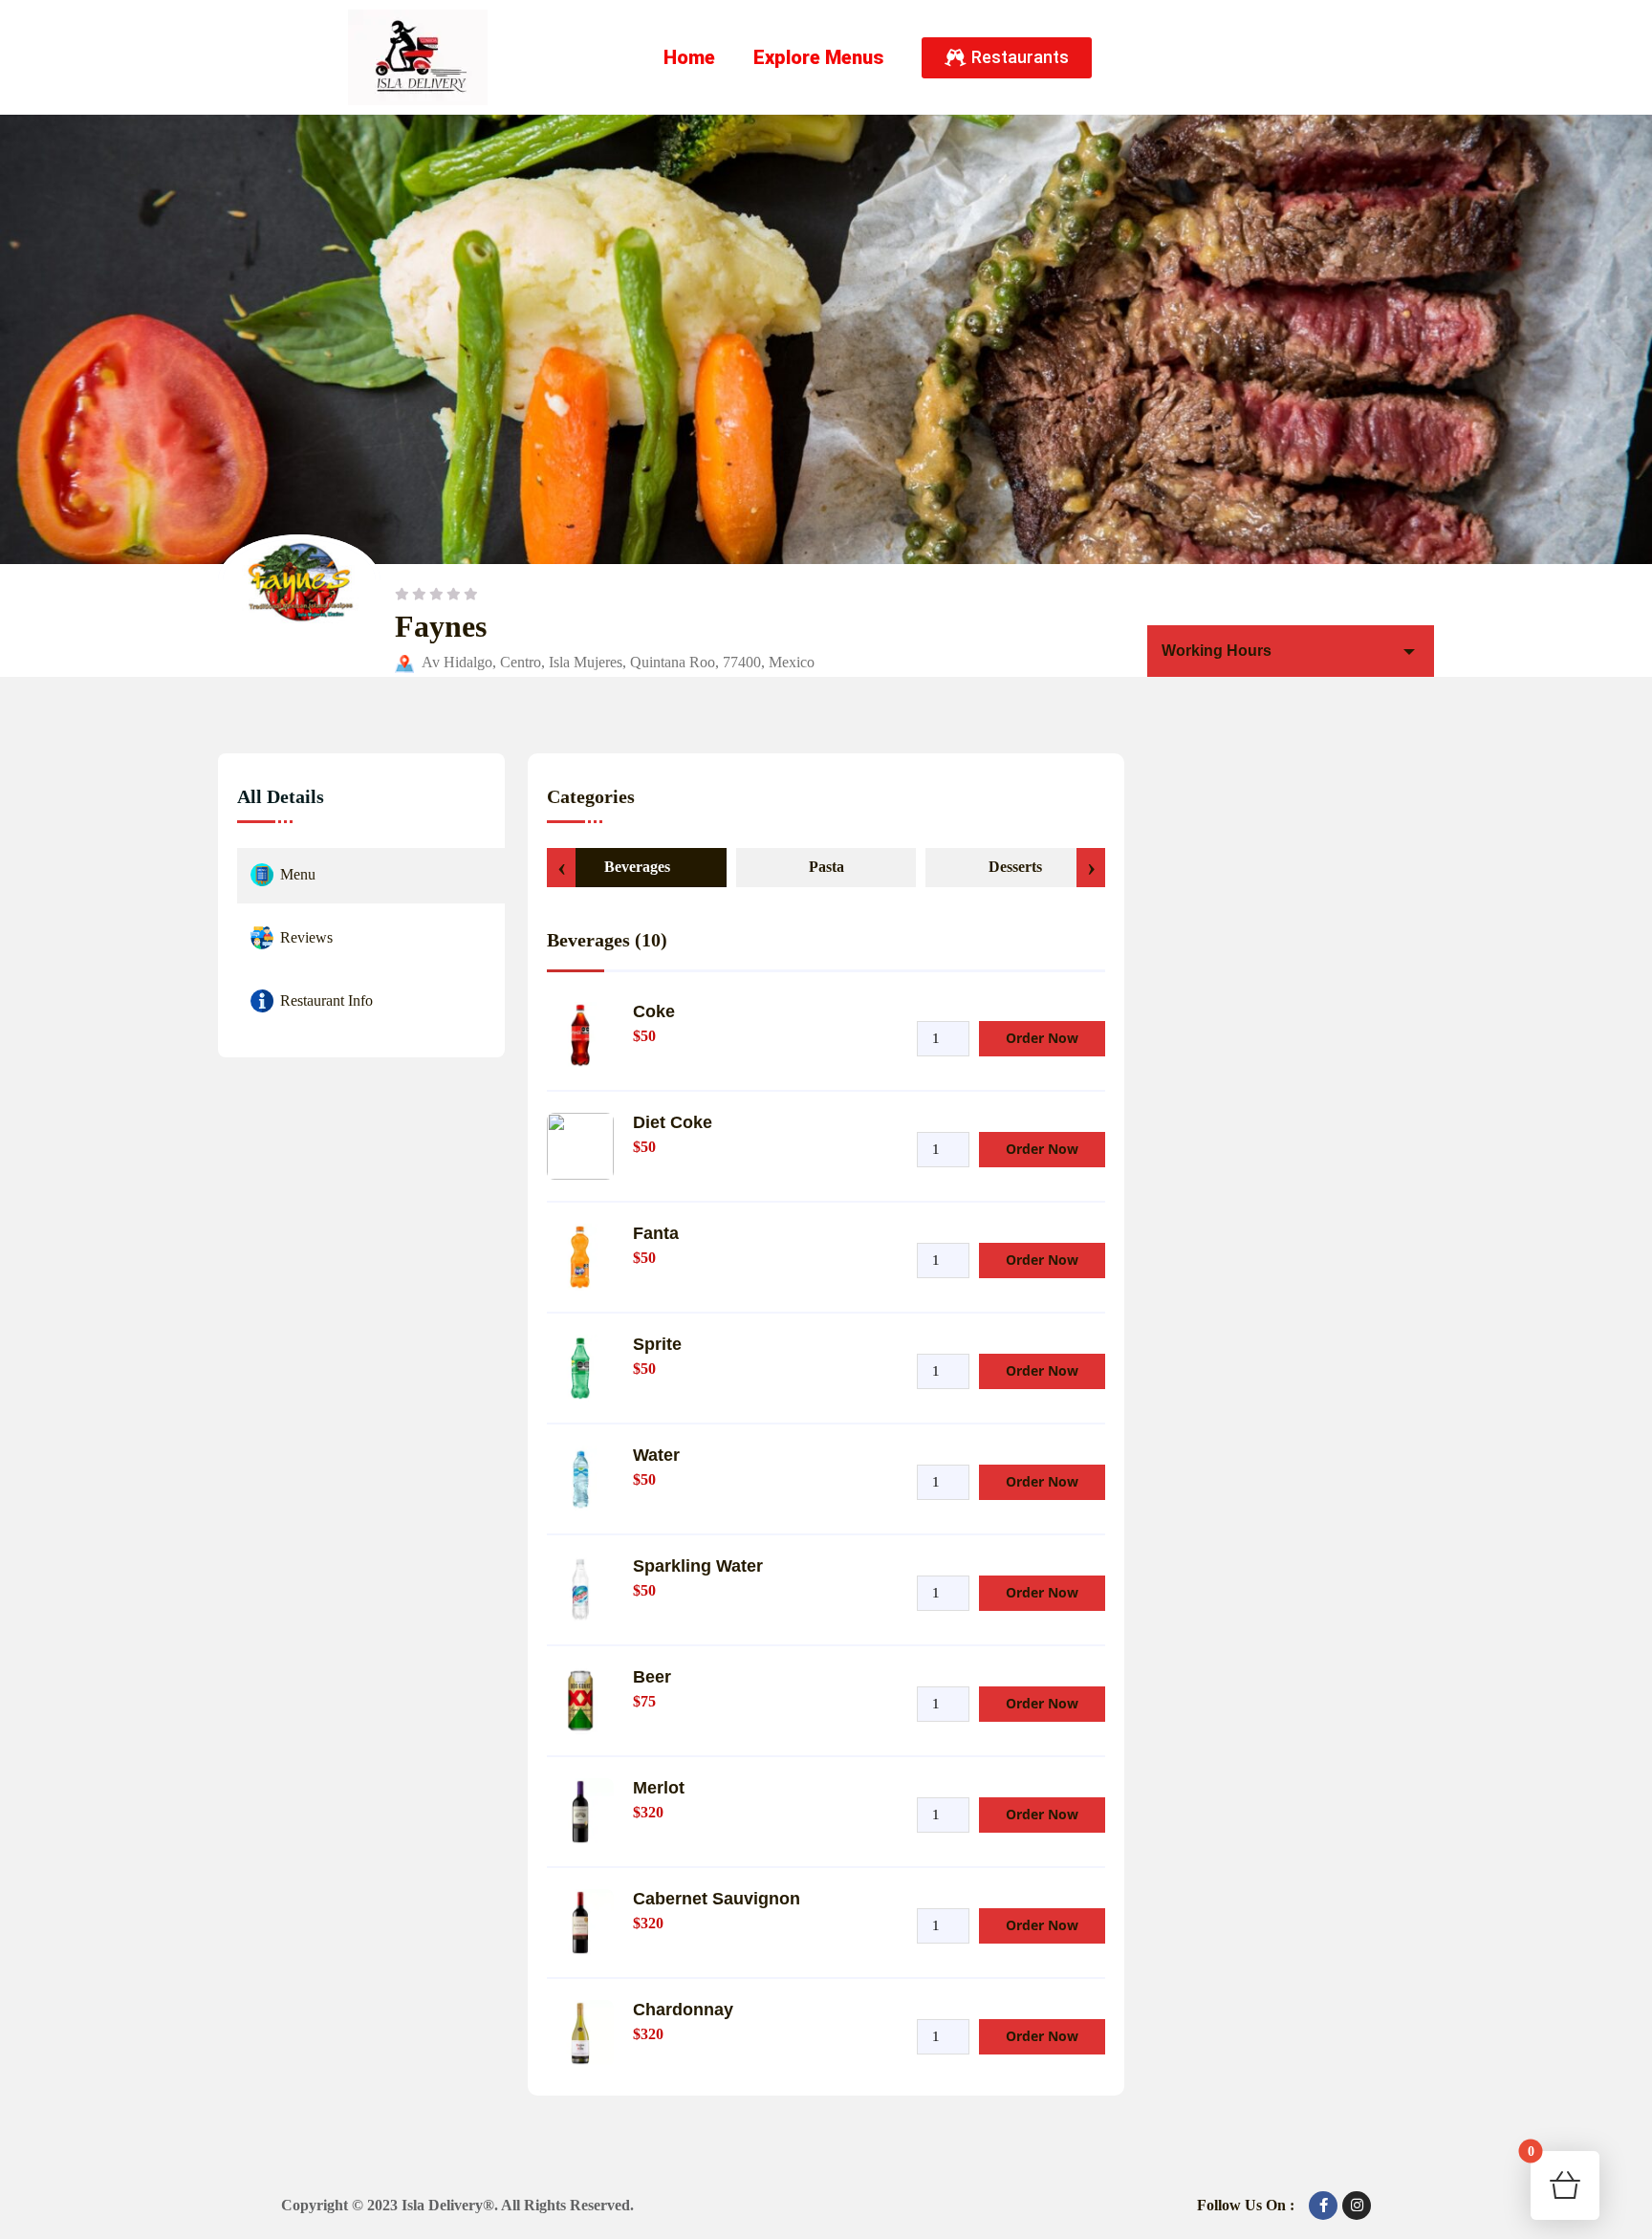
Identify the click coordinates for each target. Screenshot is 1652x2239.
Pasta (826, 867)
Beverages (637, 867)
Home (689, 57)
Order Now (1042, 1038)
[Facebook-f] (1323, 2206)
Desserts (1015, 867)
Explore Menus (818, 57)
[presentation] (561, 868)
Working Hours (1217, 651)
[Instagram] (1357, 2206)
